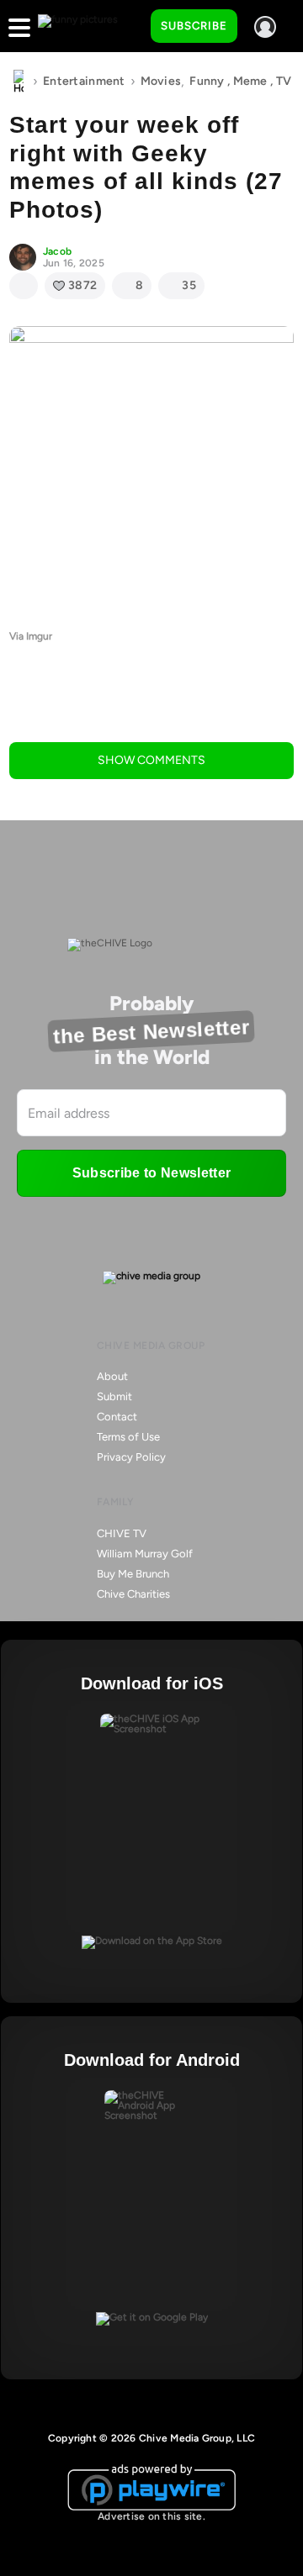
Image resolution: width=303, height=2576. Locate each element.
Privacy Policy (131, 1457)
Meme (250, 81)
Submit (114, 1396)
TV (284, 81)
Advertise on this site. (151, 2516)
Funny (207, 81)
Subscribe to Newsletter (151, 1173)
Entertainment (84, 81)
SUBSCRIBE (194, 26)
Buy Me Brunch (133, 1574)
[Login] (265, 27)
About (112, 1376)
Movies (161, 81)
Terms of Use (128, 1437)
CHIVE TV (122, 1533)
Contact (117, 1417)
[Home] (19, 82)
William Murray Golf (145, 1554)
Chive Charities (133, 1594)
